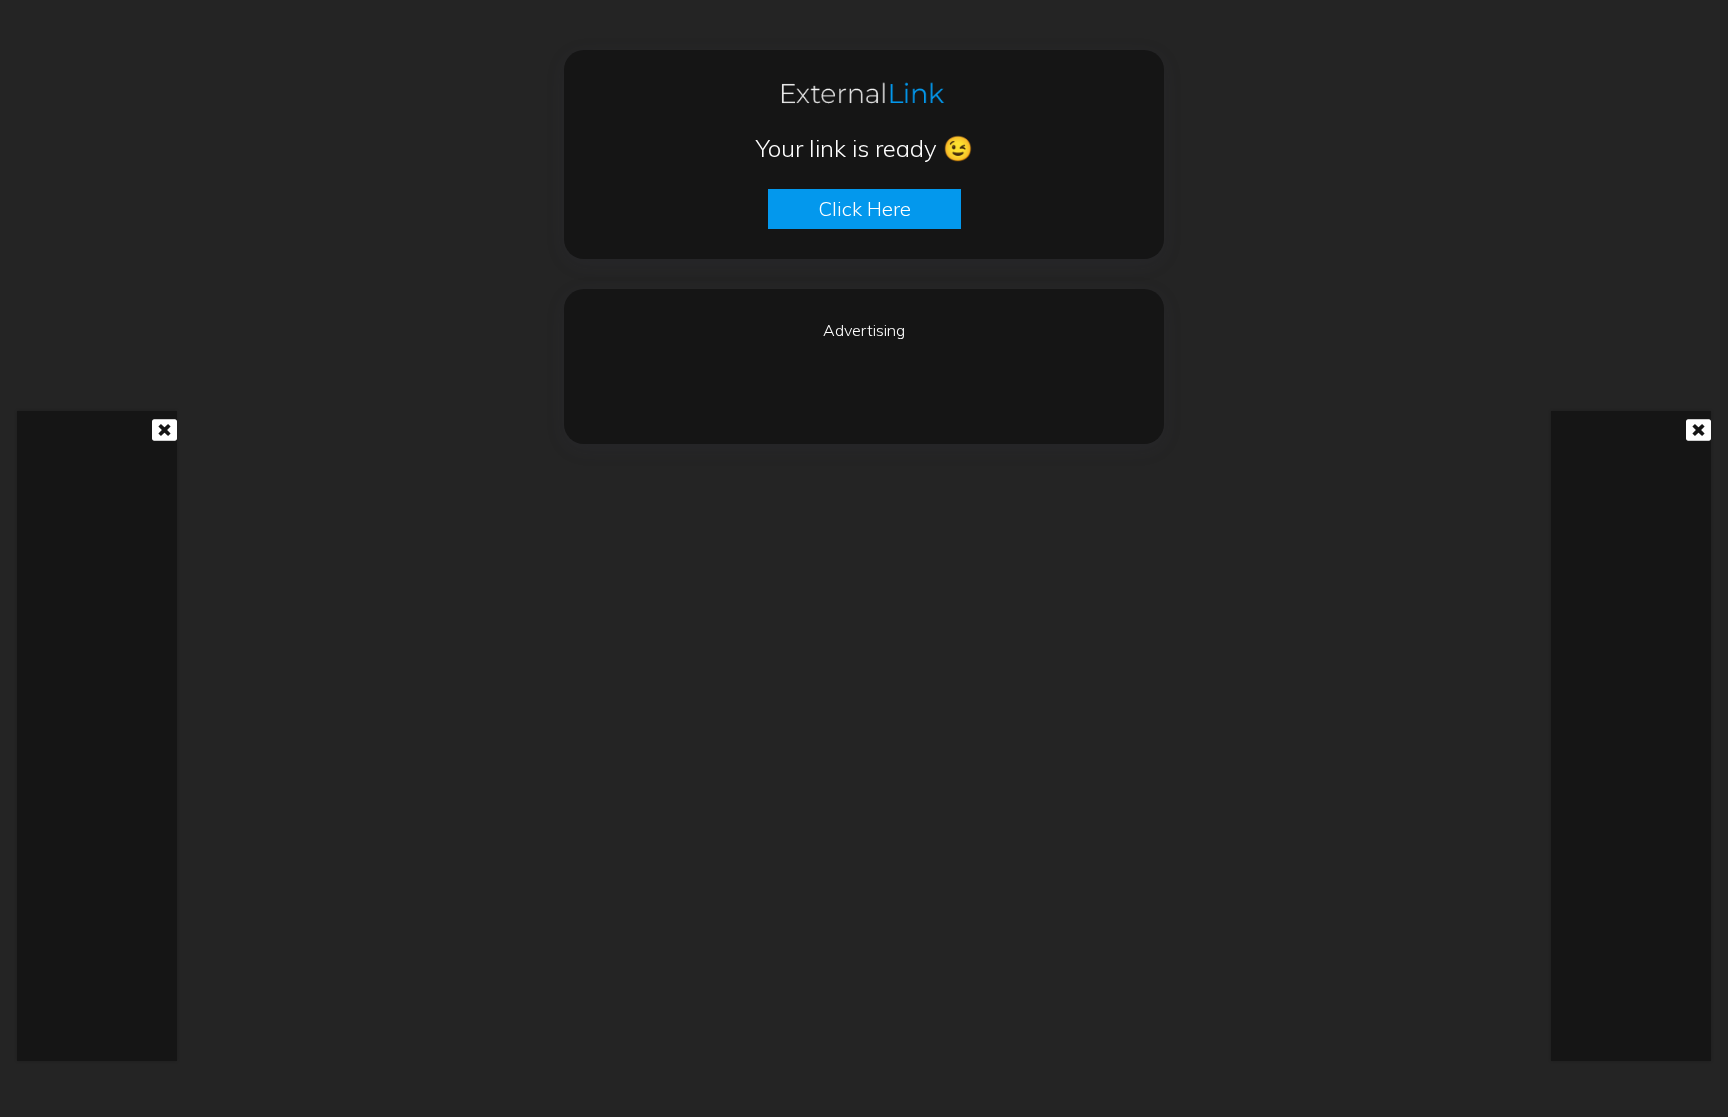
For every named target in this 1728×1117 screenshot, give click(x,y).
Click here (864, 208)
